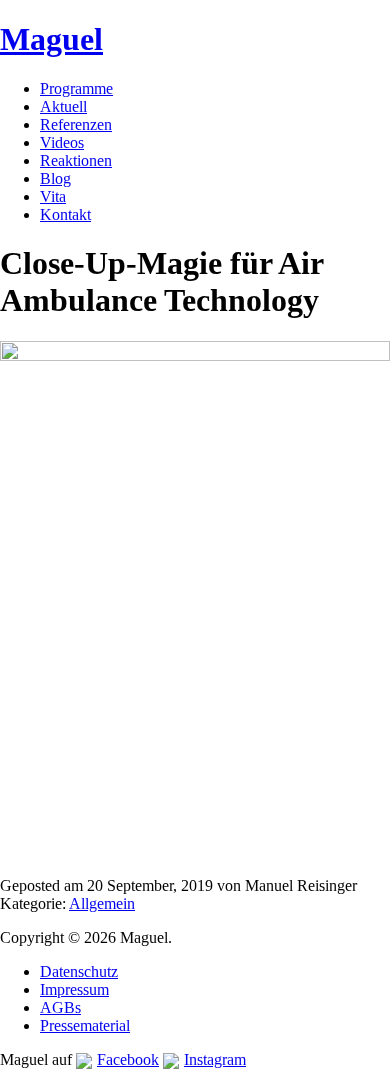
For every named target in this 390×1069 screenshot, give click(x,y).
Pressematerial (85, 1025)
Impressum (74, 989)
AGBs (60, 1007)
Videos (62, 142)
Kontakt (65, 214)
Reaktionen (76, 160)
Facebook (128, 1059)
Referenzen (76, 124)
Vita (53, 196)
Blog (55, 178)
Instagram (215, 1059)
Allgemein (102, 903)
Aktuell (63, 106)
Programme (76, 88)
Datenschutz (79, 971)
